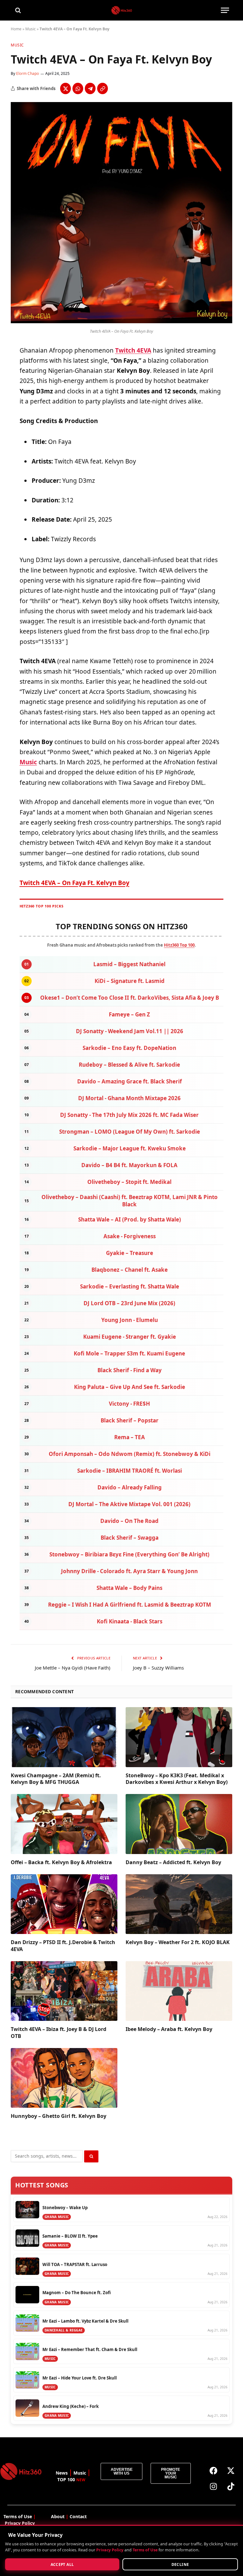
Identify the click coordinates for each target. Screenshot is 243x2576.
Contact (78, 2516)
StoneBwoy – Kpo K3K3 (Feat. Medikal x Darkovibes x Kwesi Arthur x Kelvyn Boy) (177, 1779)
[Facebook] (213, 2471)
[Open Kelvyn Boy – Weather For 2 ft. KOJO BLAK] (179, 1904)
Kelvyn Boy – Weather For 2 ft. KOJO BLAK (178, 1942)
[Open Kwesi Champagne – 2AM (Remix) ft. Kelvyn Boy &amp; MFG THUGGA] (64, 1737)
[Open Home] (122, 10)
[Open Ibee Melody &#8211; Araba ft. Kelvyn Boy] (179, 1991)
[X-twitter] (231, 2471)
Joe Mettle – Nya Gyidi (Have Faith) (73, 1668)
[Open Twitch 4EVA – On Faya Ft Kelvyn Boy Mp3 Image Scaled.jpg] (121, 321)
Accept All (62, 2564)
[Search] (17, 10)
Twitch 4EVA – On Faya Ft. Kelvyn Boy (75, 883)
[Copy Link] (103, 88)
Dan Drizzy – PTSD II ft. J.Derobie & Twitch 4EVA (63, 1946)
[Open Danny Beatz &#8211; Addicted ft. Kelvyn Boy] (179, 1824)
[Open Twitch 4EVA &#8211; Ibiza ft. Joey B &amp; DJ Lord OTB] (64, 1991)
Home (16, 29)
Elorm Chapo (28, 73)
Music (31, 29)
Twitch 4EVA (133, 350)
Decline (180, 2564)
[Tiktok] (231, 2487)
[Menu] (225, 10)
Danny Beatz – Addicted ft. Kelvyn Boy (173, 1862)
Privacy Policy (110, 2550)
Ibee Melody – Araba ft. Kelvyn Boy (169, 2029)
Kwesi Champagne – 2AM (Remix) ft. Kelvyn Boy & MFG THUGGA (56, 1779)
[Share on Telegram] (90, 88)
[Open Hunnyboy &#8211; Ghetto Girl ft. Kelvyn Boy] (64, 2078)
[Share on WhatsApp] (78, 88)
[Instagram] (213, 2487)
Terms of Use (145, 2550)
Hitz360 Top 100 (179, 945)
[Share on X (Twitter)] (65, 88)
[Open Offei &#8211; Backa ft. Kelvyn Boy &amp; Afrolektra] (64, 1824)
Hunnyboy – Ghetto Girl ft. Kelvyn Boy (59, 2116)
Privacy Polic (19, 2523)
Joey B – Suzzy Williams (158, 1668)
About (58, 2516)
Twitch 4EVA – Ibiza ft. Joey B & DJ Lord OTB (59, 2033)
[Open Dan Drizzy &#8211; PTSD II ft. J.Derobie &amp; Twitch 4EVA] (64, 1904)
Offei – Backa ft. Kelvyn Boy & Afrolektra (61, 1862)
